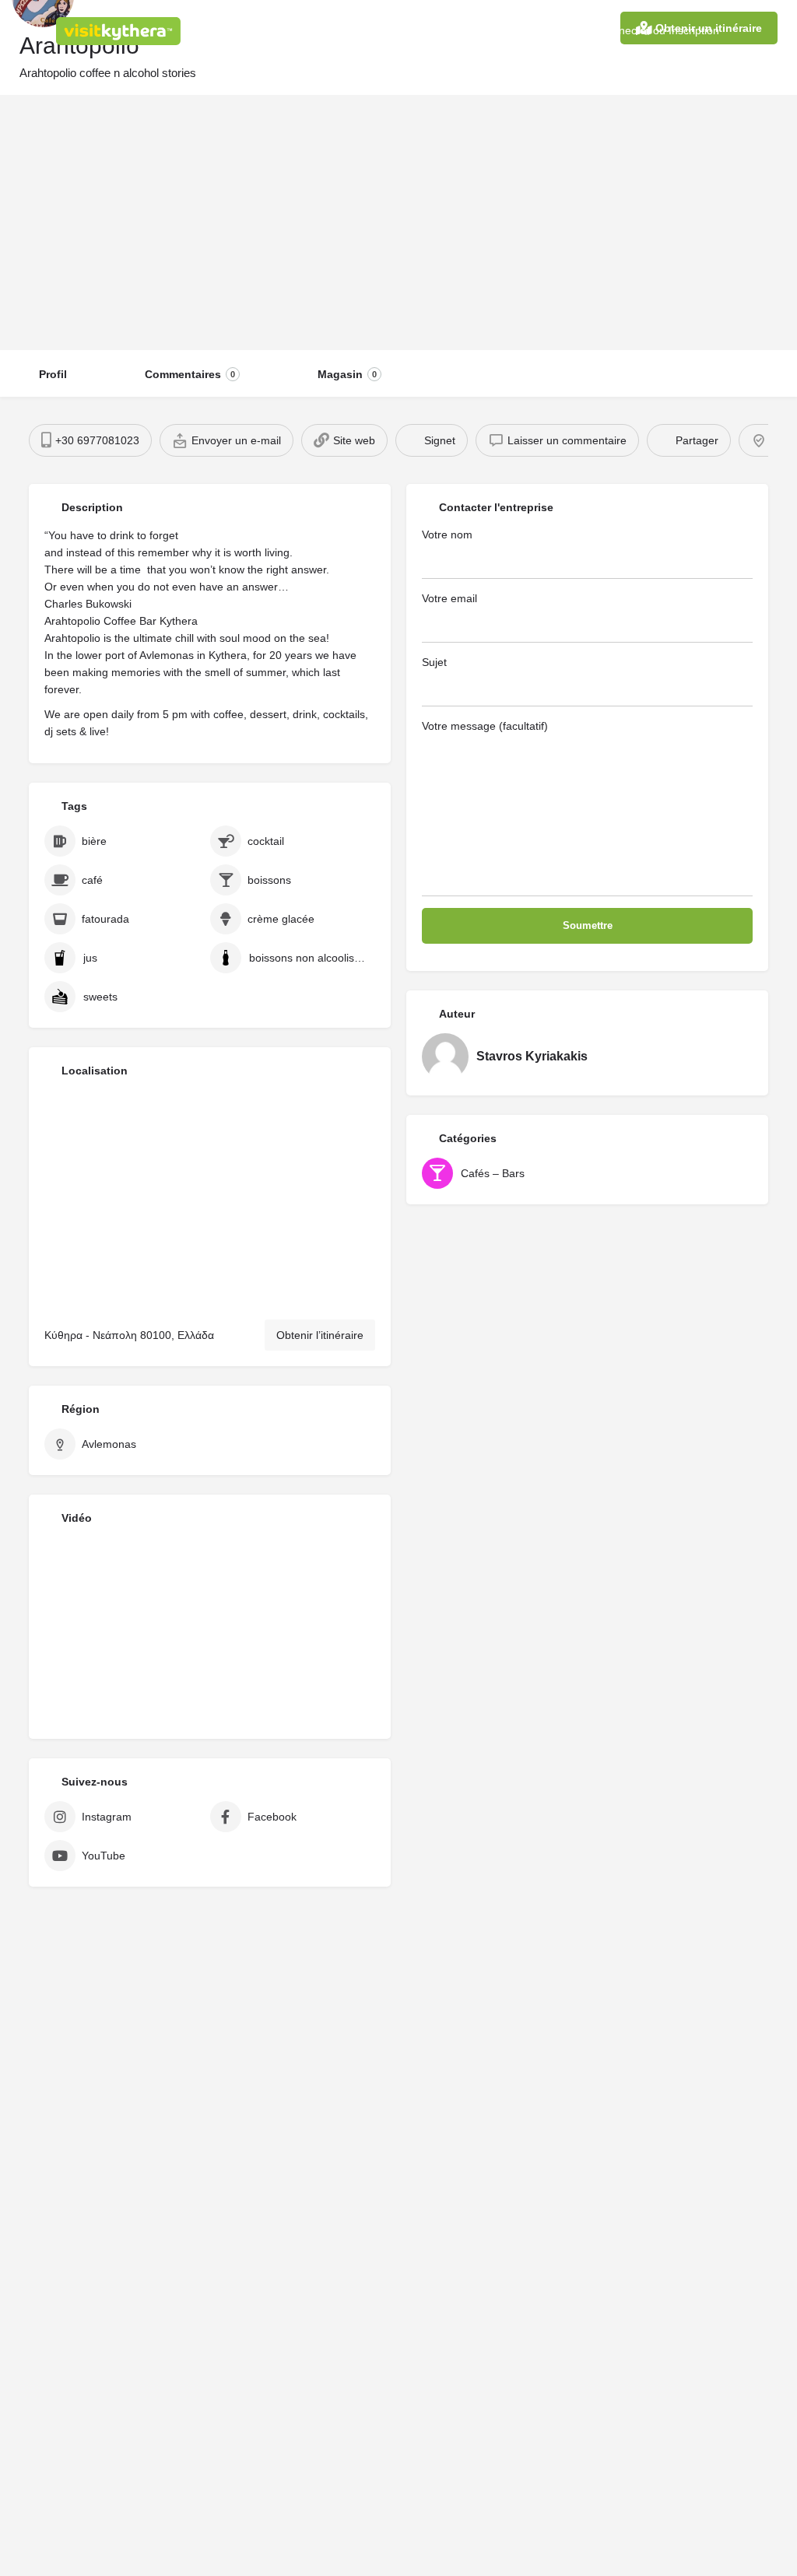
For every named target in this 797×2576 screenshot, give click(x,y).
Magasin (347, 374)
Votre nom (447, 534)
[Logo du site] (120, 31)
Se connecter (617, 30)
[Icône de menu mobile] (24, 31)
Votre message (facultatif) (485, 726)
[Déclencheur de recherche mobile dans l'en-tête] (774, 30)
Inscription (694, 30)
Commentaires (190, 374)
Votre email (449, 598)
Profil (53, 374)
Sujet (434, 662)
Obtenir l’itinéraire (320, 1335)
